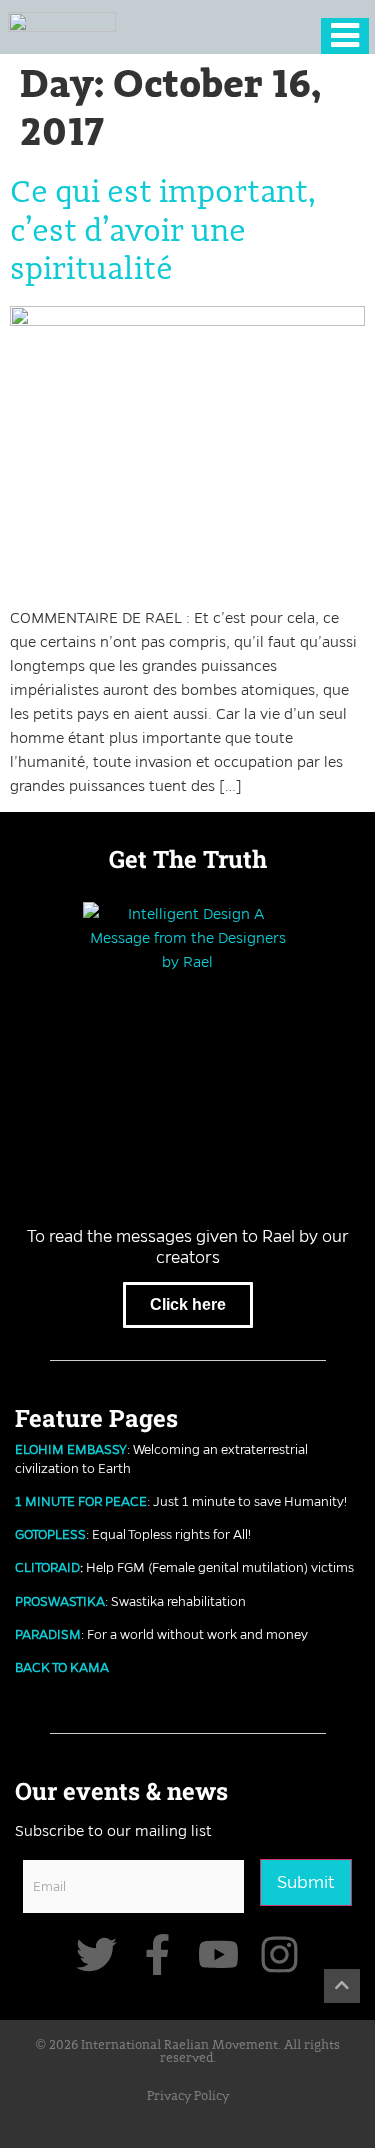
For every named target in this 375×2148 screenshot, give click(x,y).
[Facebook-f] (157, 1954)
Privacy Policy (188, 2096)
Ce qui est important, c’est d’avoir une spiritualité (162, 231)
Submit (306, 1882)
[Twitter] (96, 1954)
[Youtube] (218, 1954)
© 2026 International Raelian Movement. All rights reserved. (188, 2052)
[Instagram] (279, 1954)
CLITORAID (47, 1567)
